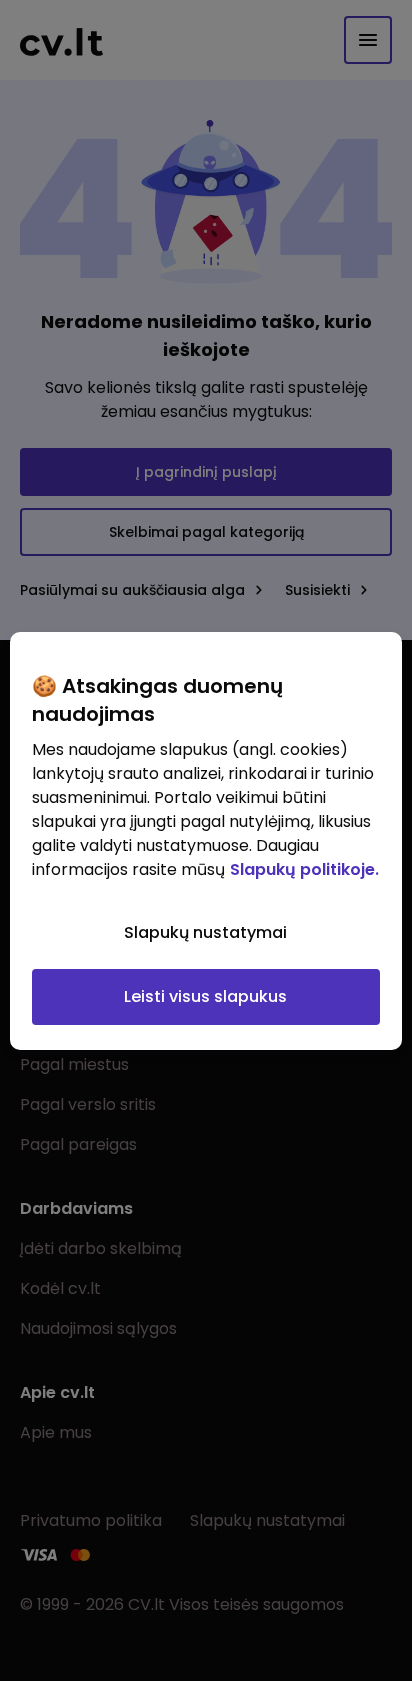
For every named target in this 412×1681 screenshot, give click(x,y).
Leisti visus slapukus (205, 996)
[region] (205, 841)
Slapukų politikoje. (304, 869)
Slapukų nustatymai (205, 932)
